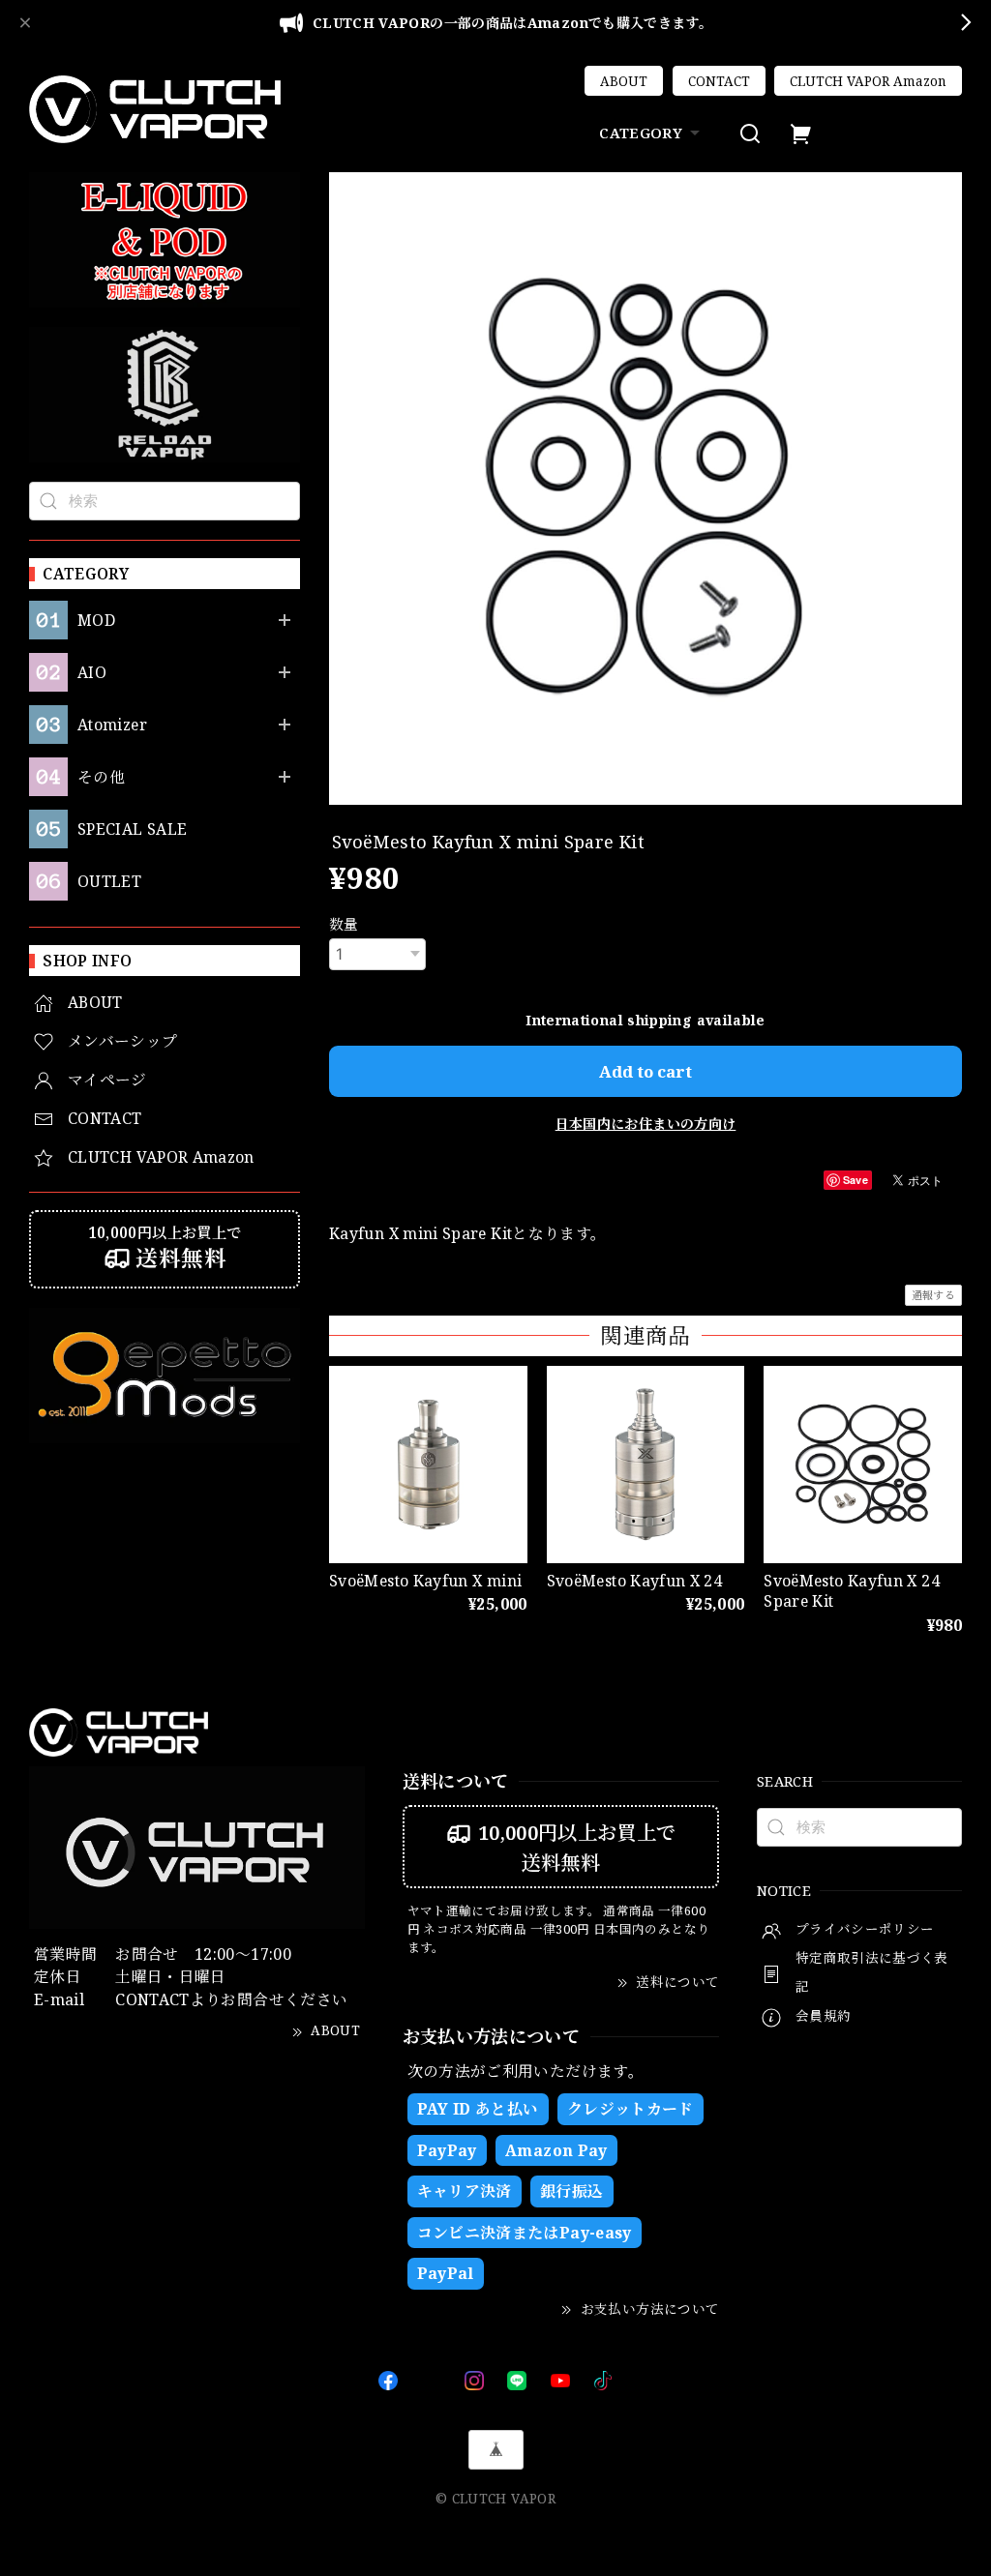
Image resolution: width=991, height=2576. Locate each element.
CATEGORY (641, 133)
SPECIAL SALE (132, 829)
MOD (96, 621)
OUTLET (109, 882)
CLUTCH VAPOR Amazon (868, 81)
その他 (101, 777)
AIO (92, 673)
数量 (344, 924)
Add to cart (646, 1071)
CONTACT (719, 81)
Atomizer (112, 725)
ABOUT (624, 81)
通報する (933, 1295)
